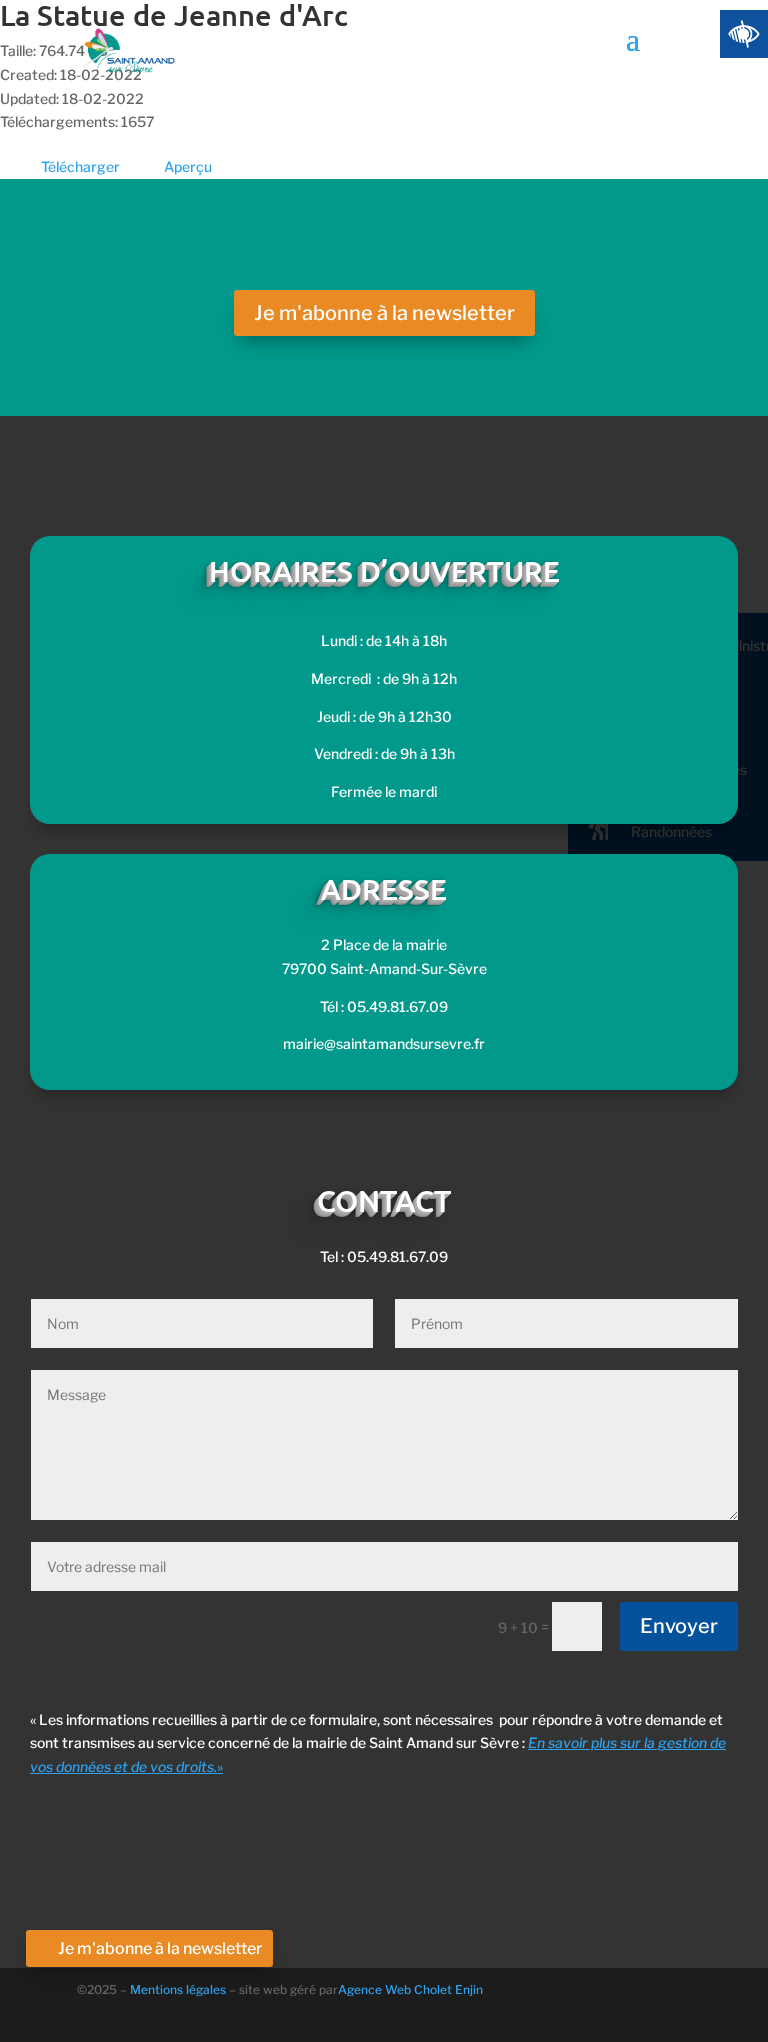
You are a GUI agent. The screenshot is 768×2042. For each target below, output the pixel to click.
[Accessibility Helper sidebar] (744, 34)
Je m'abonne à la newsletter (384, 313)
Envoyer (679, 1626)
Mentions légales (179, 1989)
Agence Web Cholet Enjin (410, 1989)
